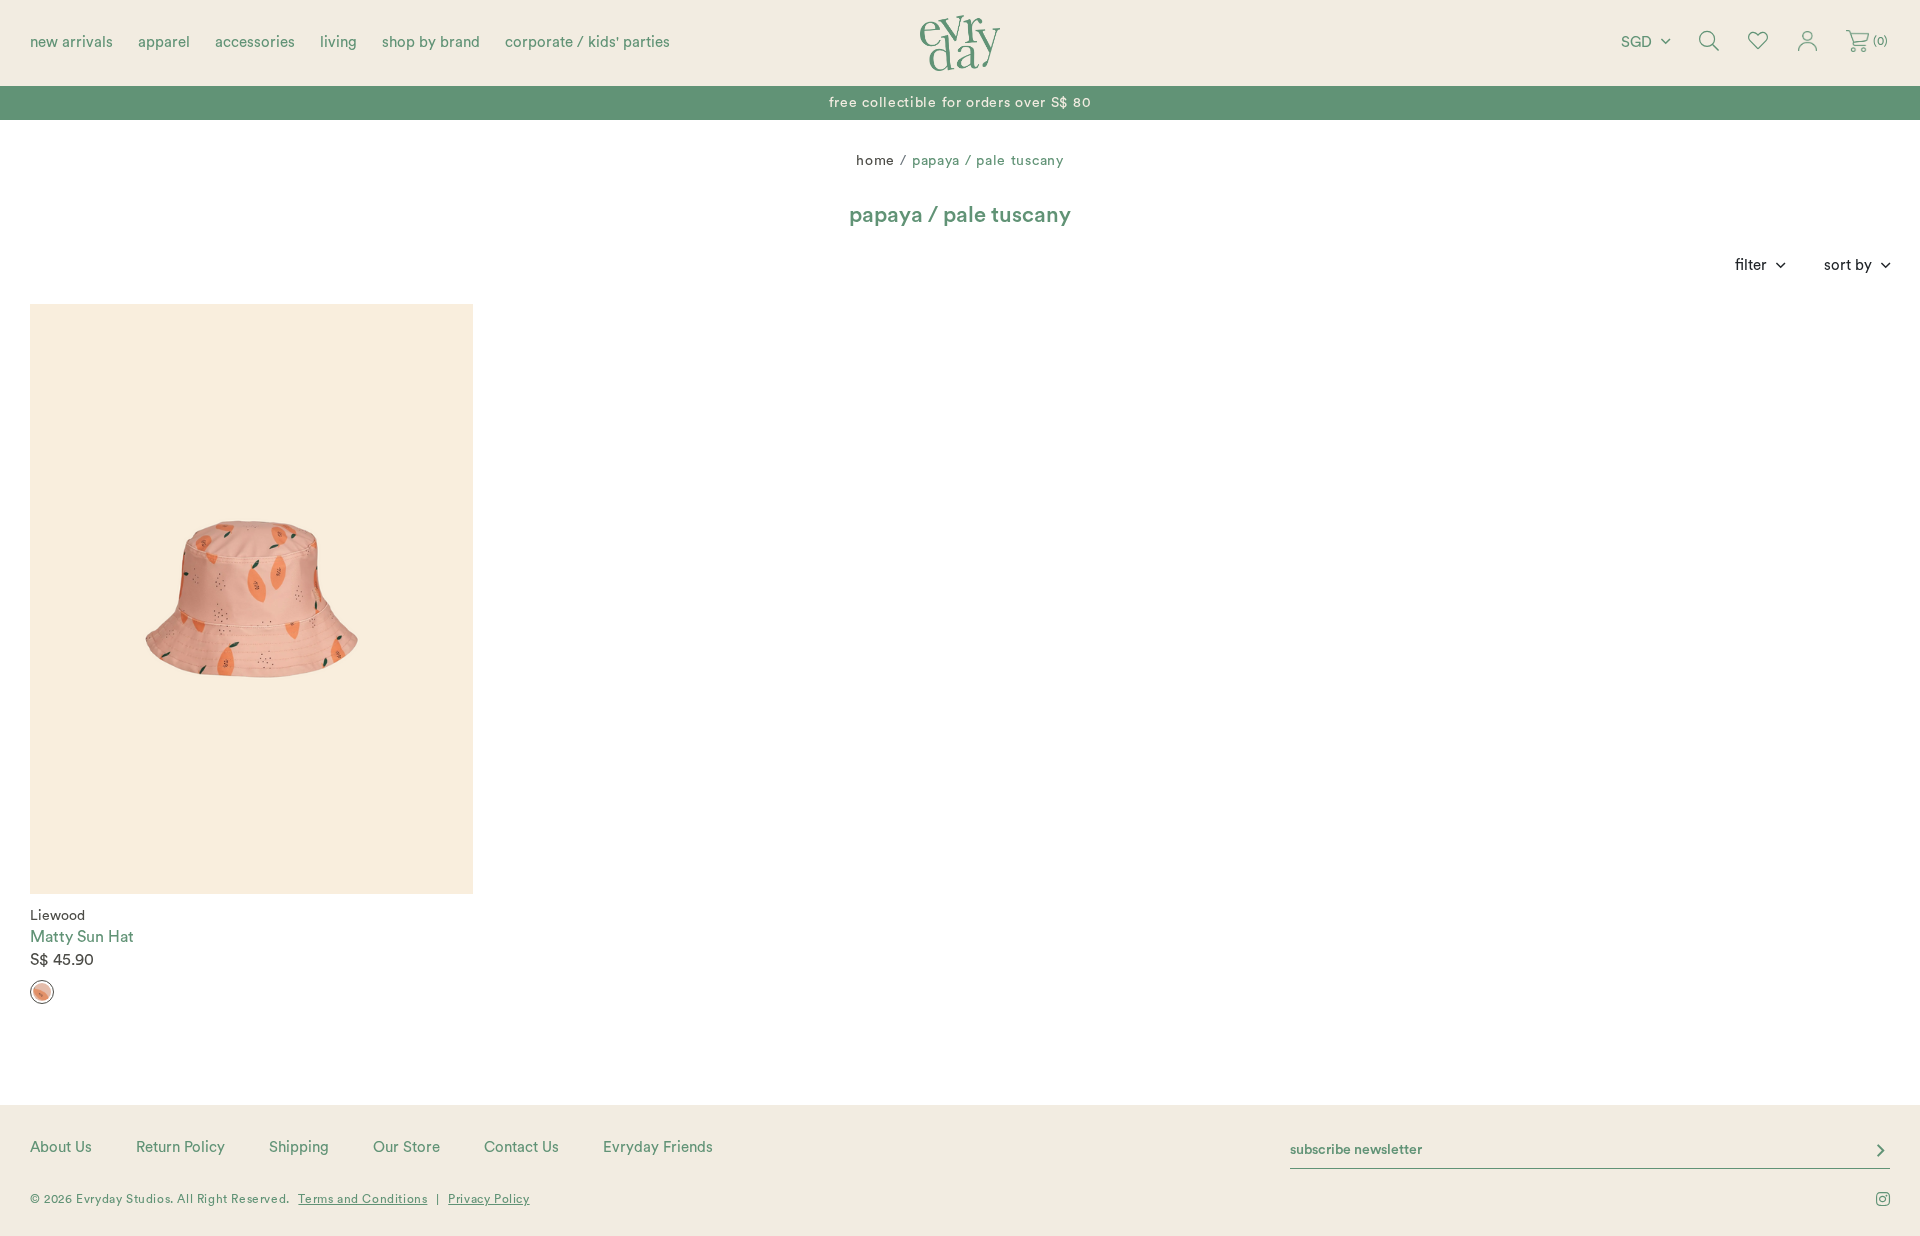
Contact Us (521, 1147)
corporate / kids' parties (587, 42)
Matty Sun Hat (82, 937)
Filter (1751, 265)
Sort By (1848, 265)
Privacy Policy (488, 1199)
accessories (255, 42)
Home (875, 161)
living (338, 42)
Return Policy (180, 1147)
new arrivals (71, 42)
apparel (164, 42)
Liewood (57, 916)
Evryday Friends (658, 1147)
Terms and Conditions (362, 1199)
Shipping (299, 1147)
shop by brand (431, 42)
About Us (61, 1147)
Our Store (406, 1147)
